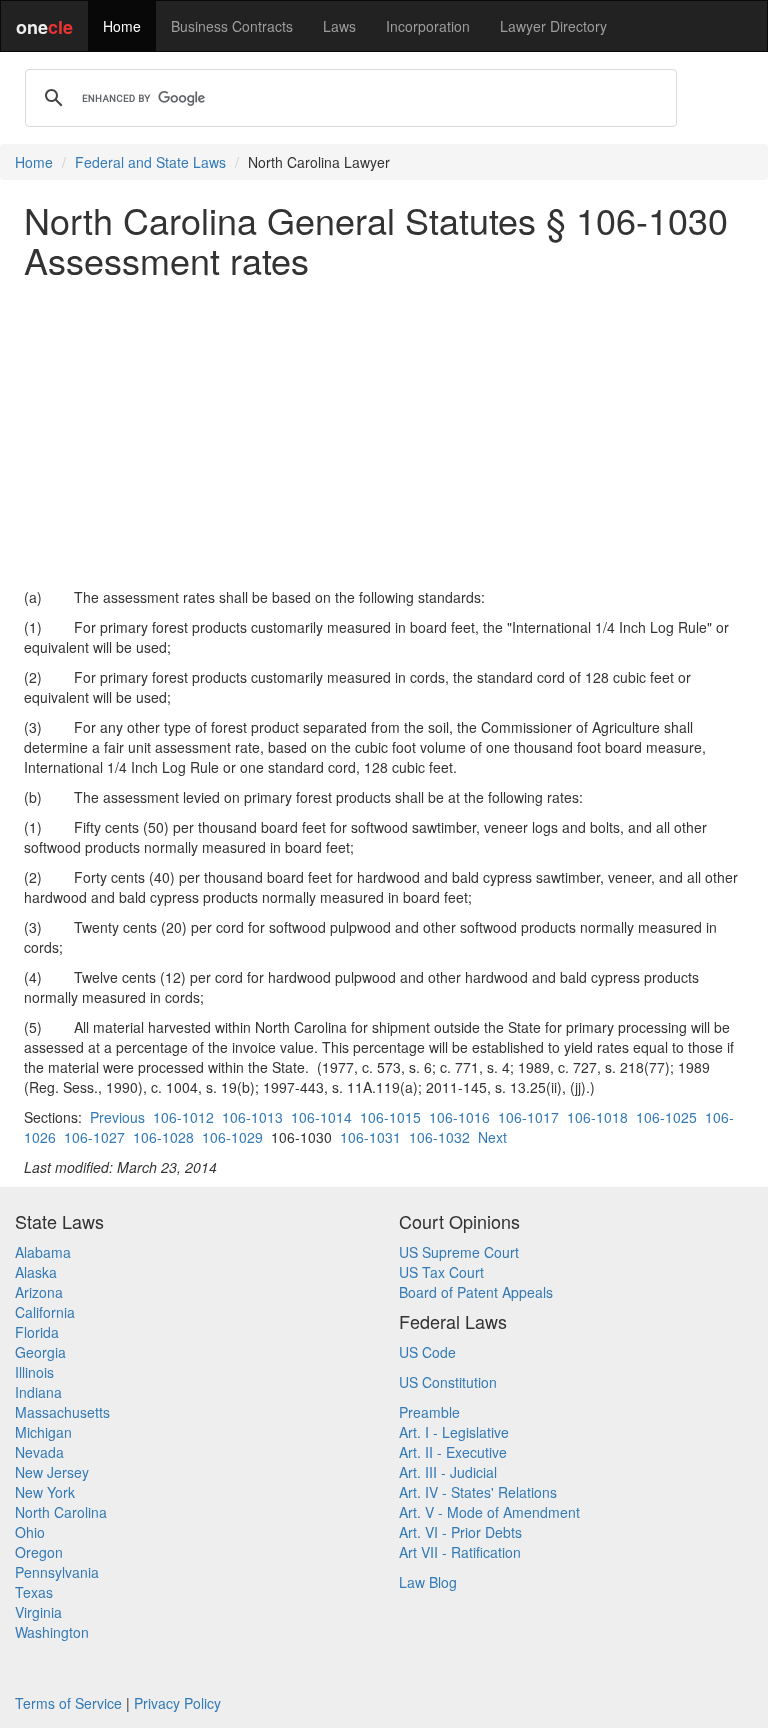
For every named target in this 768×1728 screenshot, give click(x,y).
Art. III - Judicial (448, 1472)
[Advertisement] (384, 433)
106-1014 (321, 1117)
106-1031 (370, 1137)
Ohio (30, 1532)
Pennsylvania (57, 1572)
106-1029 (232, 1137)
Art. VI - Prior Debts (460, 1532)
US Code (427, 1352)
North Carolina (61, 1512)
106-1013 (252, 1117)
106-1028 (163, 1137)
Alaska (36, 1272)
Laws (339, 26)
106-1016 (459, 1117)
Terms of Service (68, 1703)
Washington (52, 1632)
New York (45, 1492)
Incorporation (428, 26)
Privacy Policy (177, 1703)
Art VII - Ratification (460, 1552)
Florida (37, 1332)
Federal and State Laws (150, 162)
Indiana (38, 1392)
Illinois (34, 1372)
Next (492, 1137)
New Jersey (52, 1472)
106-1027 (94, 1137)
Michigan (43, 1432)
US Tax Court (441, 1272)
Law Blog (428, 1582)
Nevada (39, 1452)
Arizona (39, 1292)
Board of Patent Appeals (476, 1292)
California (45, 1312)
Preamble (429, 1412)
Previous (117, 1117)
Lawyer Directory (553, 26)
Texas (34, 1592)
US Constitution (448, 1382)
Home (122, 26)
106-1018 (597, 1117)
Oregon (39, 1552)
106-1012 (183, 1117)
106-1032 (439, 1137)
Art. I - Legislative (454, 1432)
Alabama (43, 1252)
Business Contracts (232, 26)
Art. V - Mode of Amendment (489, 1512)
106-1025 (666, 1117)
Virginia (38, 1612)
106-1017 (528, 1117)
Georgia (40, 1352)
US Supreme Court (459, 1252)
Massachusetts (62, 1412)
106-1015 (390, 1117)
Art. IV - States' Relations (478, 1492)
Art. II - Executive (453, 1452)
